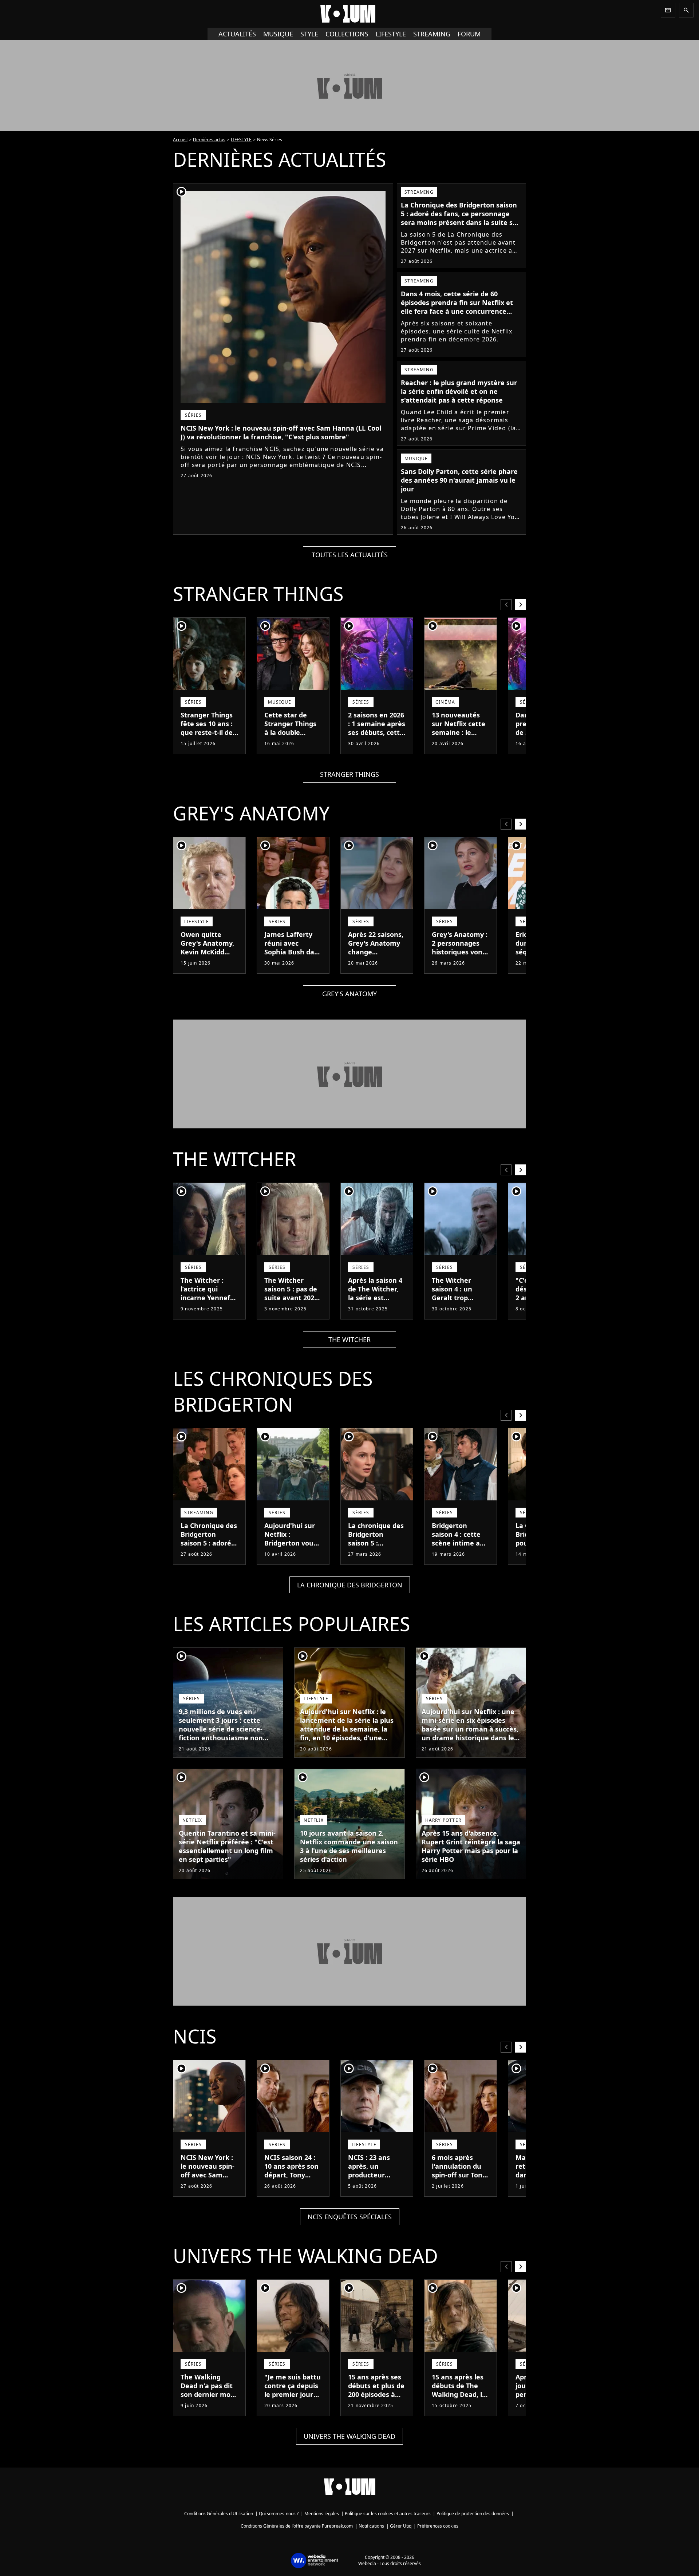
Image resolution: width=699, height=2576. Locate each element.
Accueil (180, 140)
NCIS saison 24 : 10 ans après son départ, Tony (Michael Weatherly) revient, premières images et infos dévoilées (291, 2192)
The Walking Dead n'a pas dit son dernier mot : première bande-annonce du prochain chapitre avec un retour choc (209, 2407)
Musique (278, 34)
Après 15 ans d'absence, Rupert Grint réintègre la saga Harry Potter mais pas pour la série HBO (471, 1846)
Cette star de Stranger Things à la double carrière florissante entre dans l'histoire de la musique (292, 741)
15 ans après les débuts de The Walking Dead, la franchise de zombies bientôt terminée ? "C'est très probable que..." (460, 2407)
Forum (469, 34)
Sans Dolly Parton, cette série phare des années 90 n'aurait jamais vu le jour (459, 480)
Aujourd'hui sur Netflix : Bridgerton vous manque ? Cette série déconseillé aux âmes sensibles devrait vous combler (292, 1556)
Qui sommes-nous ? (279, 2514)
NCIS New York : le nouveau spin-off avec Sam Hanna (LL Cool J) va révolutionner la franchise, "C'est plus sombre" (281, 432)
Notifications (371, 2526)
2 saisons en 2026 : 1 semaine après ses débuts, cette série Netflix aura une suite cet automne (377, 737)
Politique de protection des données (473, 2514)
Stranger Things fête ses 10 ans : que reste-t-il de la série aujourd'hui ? (207, 732)
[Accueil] (349, 14)
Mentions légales (322, 2514)
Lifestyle (391, 34)
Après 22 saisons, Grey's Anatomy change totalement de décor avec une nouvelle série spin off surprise (376, 961)
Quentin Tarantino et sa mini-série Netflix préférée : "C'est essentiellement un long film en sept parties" (227, 1846)
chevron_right (521, 604)
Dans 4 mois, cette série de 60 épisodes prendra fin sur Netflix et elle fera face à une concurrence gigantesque (457, 307)
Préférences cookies (438, 2526)
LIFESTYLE (241, 140)
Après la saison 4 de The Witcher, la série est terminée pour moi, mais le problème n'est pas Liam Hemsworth (375, 1311)
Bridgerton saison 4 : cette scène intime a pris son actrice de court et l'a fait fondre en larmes (457, 1552)
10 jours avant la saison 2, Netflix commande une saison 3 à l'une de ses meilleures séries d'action (349, 1846)
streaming (432, 34)
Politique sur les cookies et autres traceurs (388, 2514)
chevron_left (506, 604)
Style (309, 34)
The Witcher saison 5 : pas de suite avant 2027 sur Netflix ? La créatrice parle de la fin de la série (293, 1302)
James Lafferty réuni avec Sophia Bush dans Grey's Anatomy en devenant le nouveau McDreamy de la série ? (293, 965)
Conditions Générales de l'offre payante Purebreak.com (297, 2526)
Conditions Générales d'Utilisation (219, 2514)
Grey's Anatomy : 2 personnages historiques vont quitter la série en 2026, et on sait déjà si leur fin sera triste (460, 961)
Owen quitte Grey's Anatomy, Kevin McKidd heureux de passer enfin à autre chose (207, 956)
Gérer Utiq (401, 2526)
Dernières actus (209, 140)
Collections (347, 34)
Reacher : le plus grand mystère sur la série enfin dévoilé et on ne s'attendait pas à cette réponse (459, 391)
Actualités (237, 34)
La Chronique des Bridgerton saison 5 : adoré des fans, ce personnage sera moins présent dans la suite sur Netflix (460, 218)
